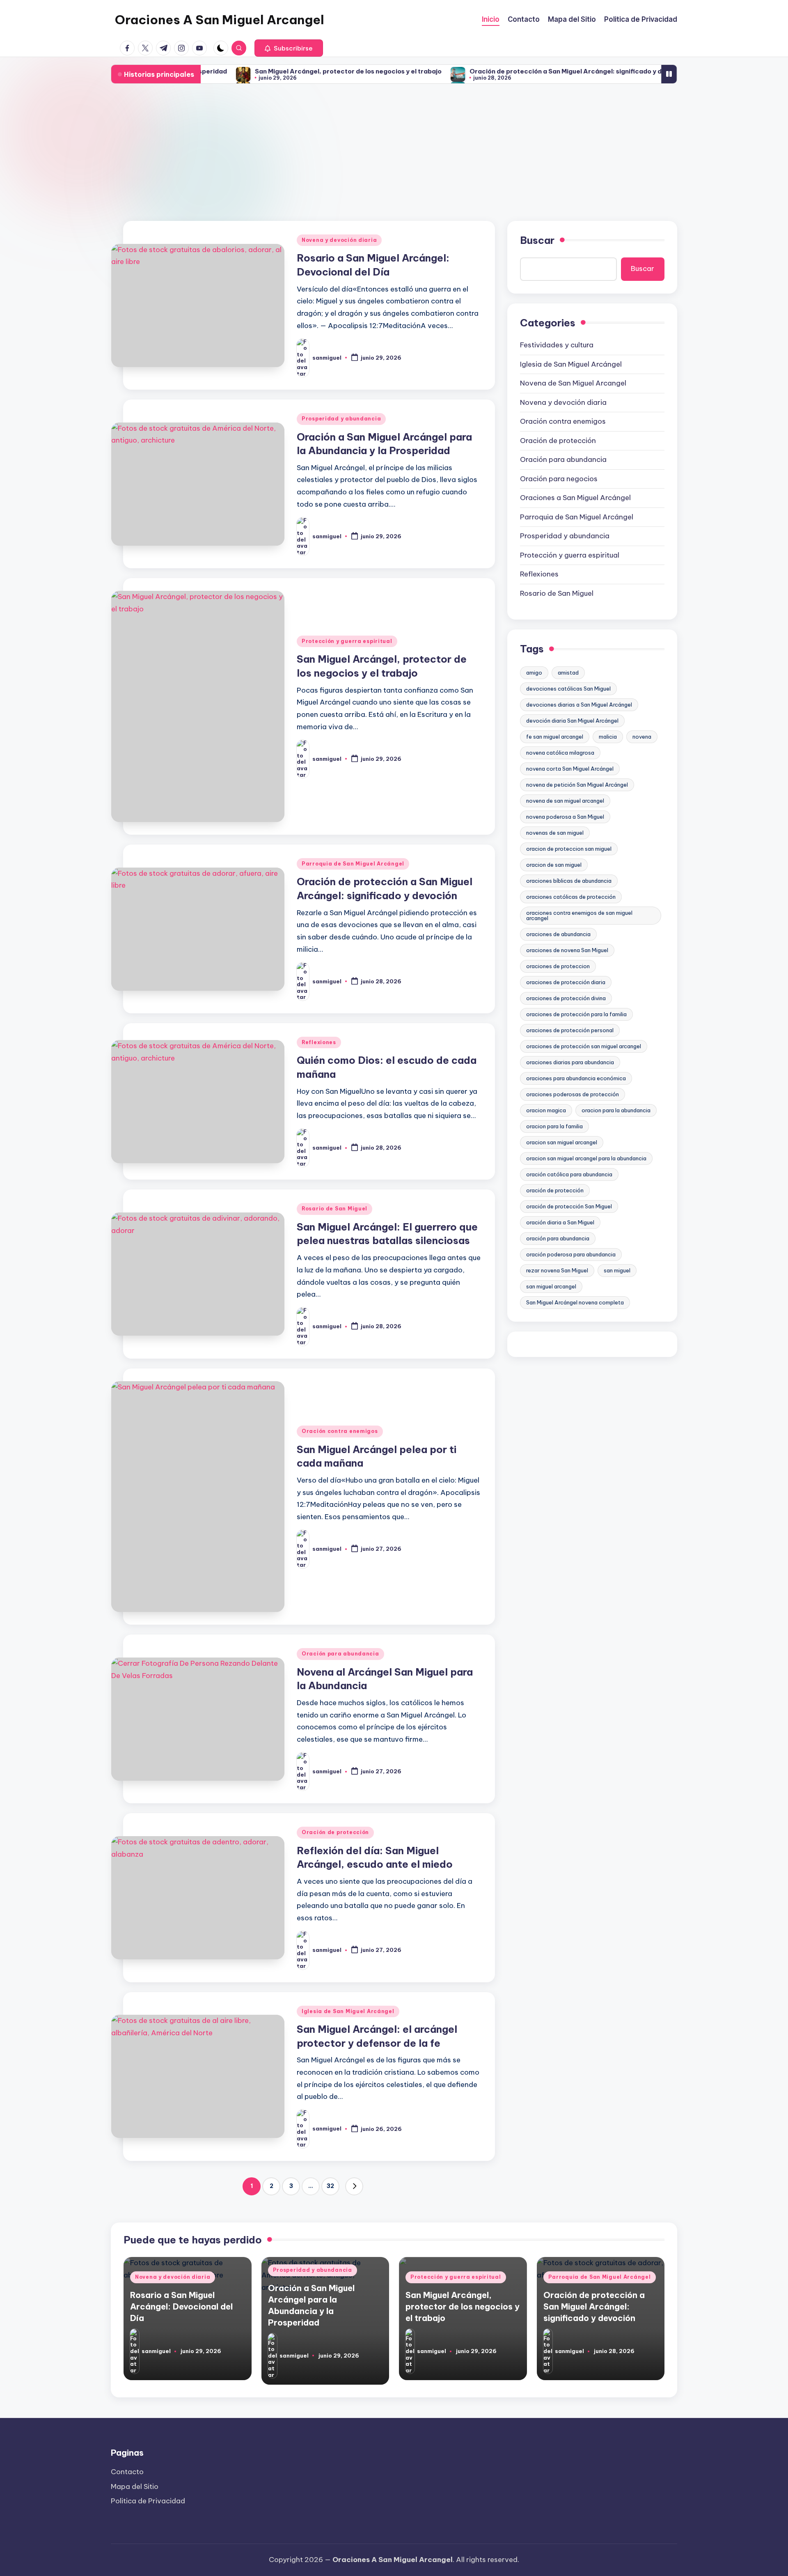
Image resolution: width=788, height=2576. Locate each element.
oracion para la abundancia (616, 1110)
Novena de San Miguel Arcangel (573, 383)
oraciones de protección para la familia (576, 1014)
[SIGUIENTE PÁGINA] (354, 2186)
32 (330, 2186)
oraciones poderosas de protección (573, 1094)
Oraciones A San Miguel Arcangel (220, 20)
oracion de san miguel (554, 865)
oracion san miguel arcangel (562, 1142)
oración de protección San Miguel (569, 1206)
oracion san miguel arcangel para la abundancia (586, 1158)
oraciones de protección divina (566, 998)
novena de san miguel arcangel (565, 801)
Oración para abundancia (340, 1654)
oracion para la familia (554, 1126)
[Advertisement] (394, 153)
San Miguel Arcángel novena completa (575, 1302)
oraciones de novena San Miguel (567, 950)
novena (642, 737)
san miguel (617, 1270)
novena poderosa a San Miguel (565, 817)
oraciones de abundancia (558, 934)
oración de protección (555, 1190)
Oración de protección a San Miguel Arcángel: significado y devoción (501, 71)
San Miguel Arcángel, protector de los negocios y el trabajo (271, 71)
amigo (534, 673)
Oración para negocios (559, 479)
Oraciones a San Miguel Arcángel (575, 498)
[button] (289, 48)
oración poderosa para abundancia (571, 1254)
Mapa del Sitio (135, 2486)
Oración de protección (335, 1832)
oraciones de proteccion (558, 966)
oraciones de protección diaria (566, 982)
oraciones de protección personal (570, 1030)
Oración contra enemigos (340, 1431)
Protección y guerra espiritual (347, 641)
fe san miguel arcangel (555, 737)
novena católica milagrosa (560, 753)
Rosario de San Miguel (334, 1209)
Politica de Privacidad (148, 2501)
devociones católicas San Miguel (568, 689)
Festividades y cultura (557, 345)
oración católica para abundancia (569, 1174)
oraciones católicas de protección (571, 897)
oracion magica (546, 1110)
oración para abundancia (558, 1238)
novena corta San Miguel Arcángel (570, 769)
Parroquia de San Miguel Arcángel (353, 864)
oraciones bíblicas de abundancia (569, 881)
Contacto (127, 2472)
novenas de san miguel (555, 833)
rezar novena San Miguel (557, 1270)
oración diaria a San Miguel (560, 1222)
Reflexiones (319, 1042)
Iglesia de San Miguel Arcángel (348, 2011)
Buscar (537, 240)
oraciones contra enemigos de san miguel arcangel (579, 915)
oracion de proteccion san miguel (569, 849)
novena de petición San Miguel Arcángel (577, 785)
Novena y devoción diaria (339, 240)
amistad (568, 673)
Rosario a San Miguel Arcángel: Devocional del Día (181, 2306)
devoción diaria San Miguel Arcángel (572, 721)
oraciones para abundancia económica (576, 1078)
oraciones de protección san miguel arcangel (584, 1046)
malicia (608, 737)
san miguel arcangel (551, 1286)
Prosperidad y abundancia (341, 419)
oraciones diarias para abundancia (570, 1062)
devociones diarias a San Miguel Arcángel (579, 705)
